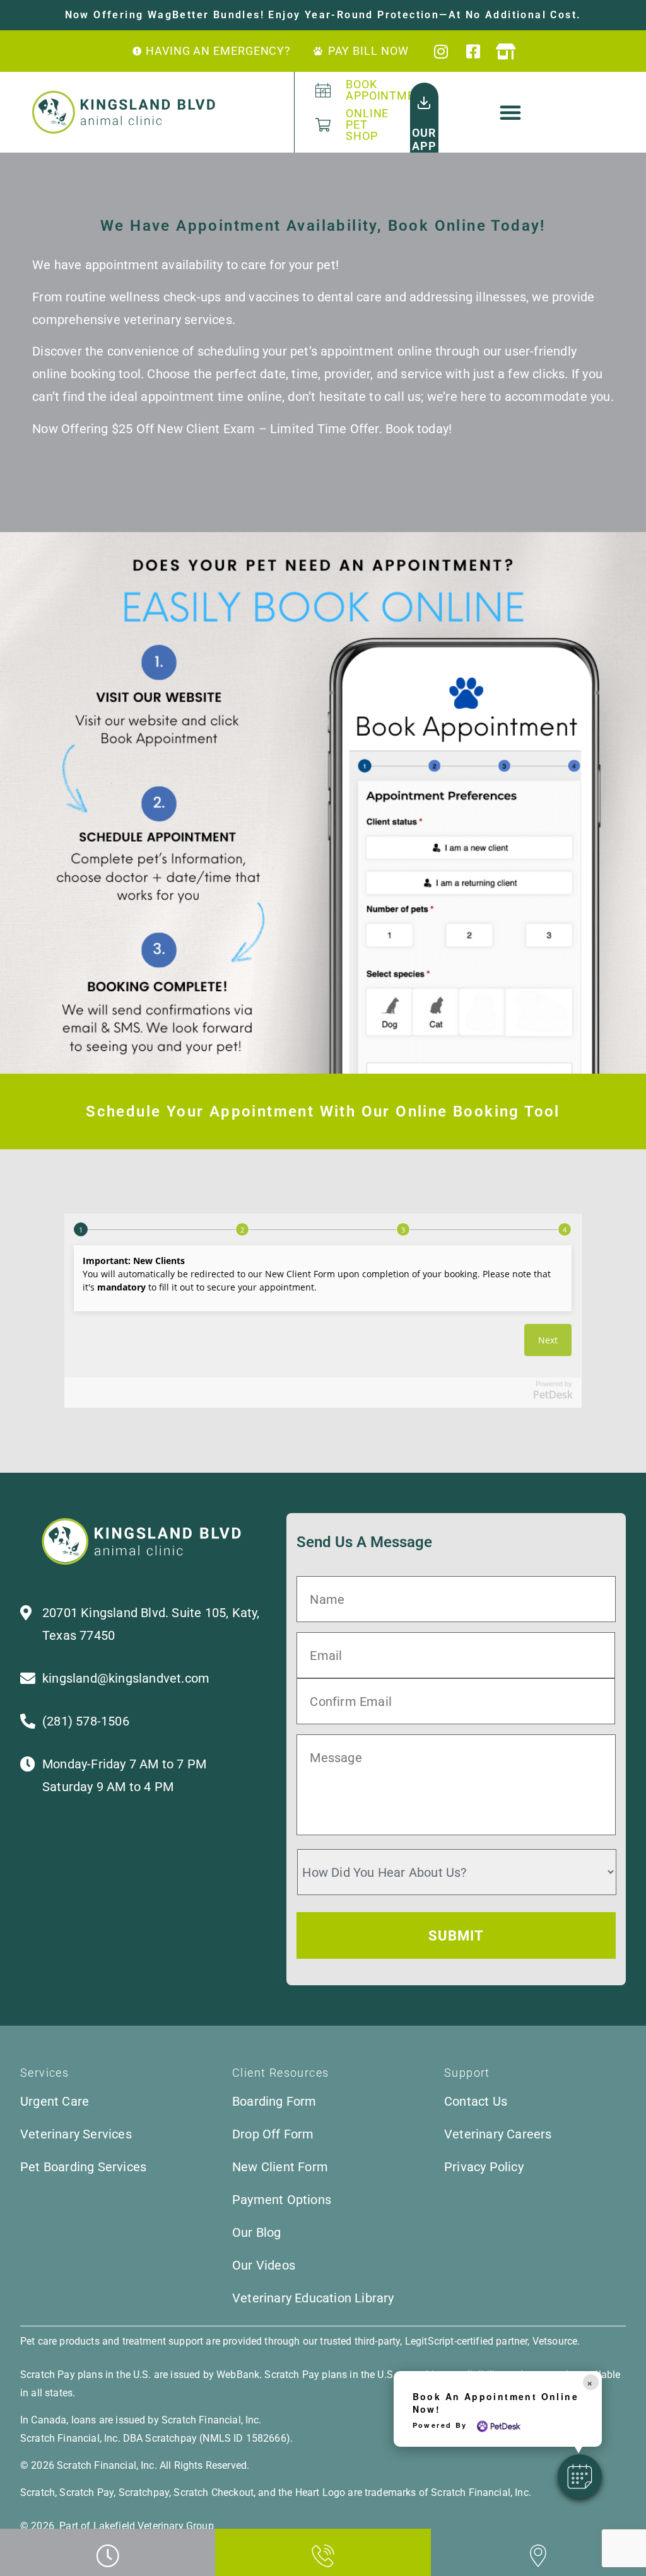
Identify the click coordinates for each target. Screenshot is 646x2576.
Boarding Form (274, 2101)
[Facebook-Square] (474, 51)
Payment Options (282, 2200)
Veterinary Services (76, 2134)
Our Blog (257, 2232)
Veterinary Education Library (313, 2298)
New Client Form (280, 2167)
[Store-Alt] (506, 51)
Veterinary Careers (498, 2134)
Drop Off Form (273, 2134)
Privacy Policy (484, 2167)
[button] (511, 112)
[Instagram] (442, 51)
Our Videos (264, 2265)
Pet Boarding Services (83, 2167)
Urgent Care (55, 2101)
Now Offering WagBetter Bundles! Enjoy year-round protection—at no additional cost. (323, 15)
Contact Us (476, 2101)
